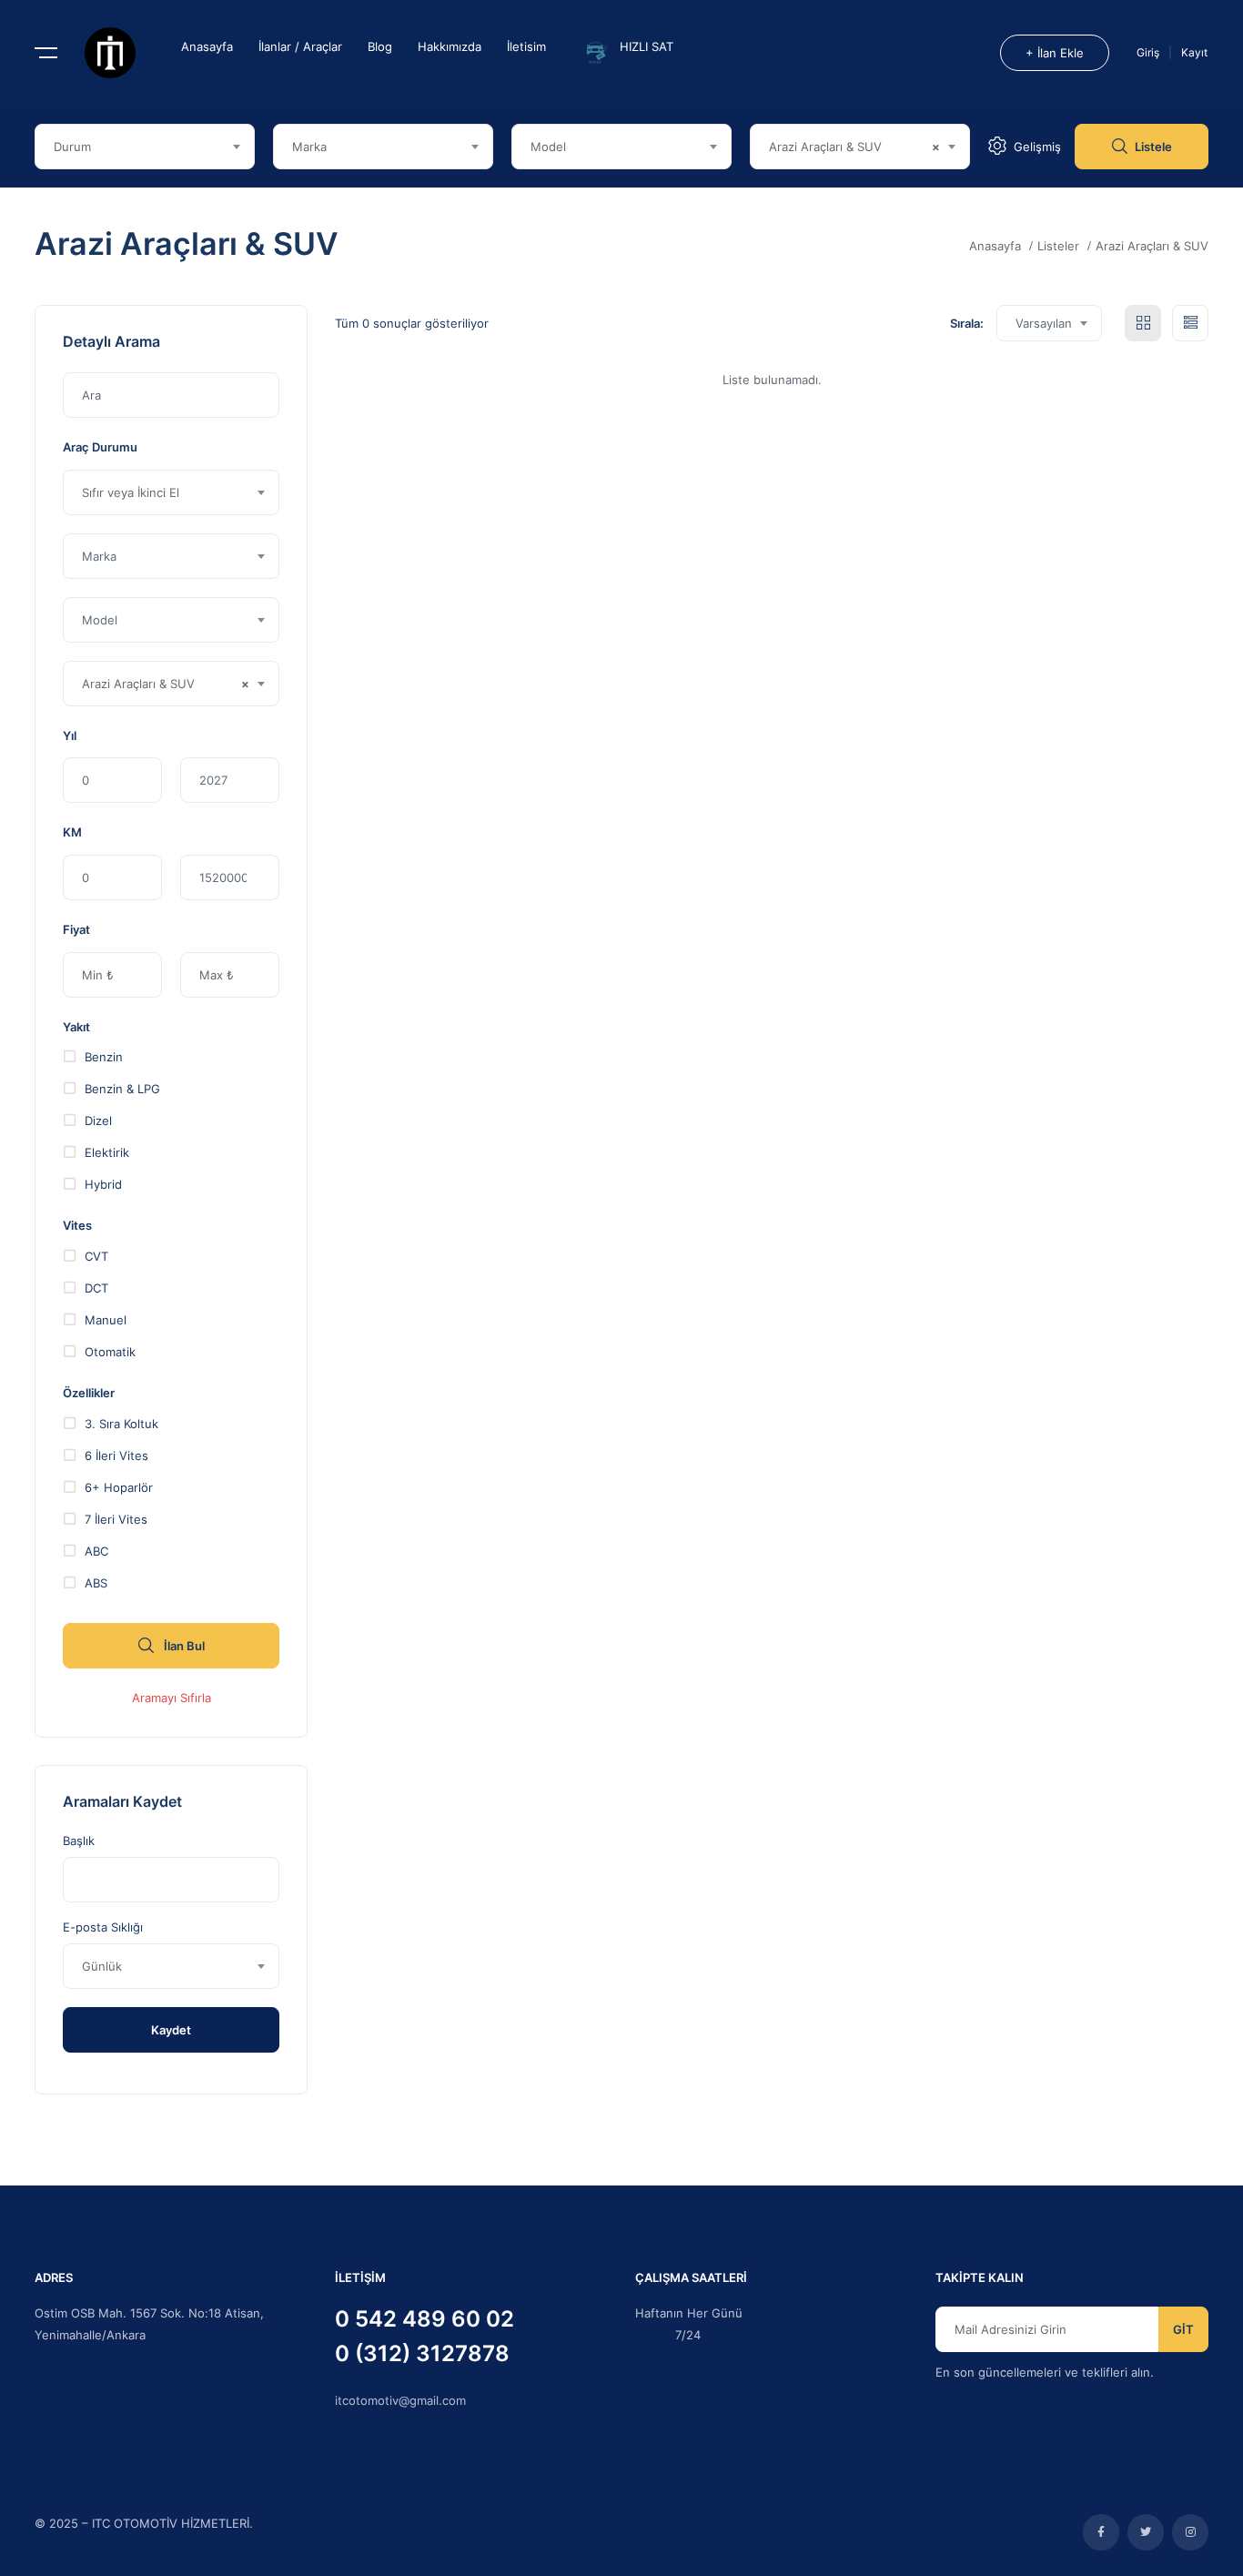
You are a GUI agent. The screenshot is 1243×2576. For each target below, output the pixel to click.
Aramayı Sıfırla (172, 1698)
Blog (380, 46)
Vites (77, 1225)
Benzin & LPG (122, 1088)
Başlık (79, 1841)
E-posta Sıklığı (103, 1927)
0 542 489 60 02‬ (424, 2319)
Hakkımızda (450, 46)
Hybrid (103, 1184)
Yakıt (76, 1027)
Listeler (1058, 246)
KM (72, 832)
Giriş (1149, 52)
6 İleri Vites (116, 1455)
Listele (1153, 147)
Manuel (106, 1319)
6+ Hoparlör (119, 1487)
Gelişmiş (1037, 147)
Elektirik (107, 1152)
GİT (1183, 2329)
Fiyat (76, 929)
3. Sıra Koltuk (121, 1423)
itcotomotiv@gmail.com (400, 2400)
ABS (96, 1582)
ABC (96, 1551)
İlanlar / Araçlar (300, 46)
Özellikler (89, 1393)
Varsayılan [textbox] (1044, 323)
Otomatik (110, 1351)
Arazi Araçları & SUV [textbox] (854, 147)
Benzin (104, 1056)
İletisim (526, 46)
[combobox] (145, 147)
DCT (96, 1288)
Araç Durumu (100, 447)
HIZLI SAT (647, 46)
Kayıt (1194, 52)
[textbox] (145, 147)
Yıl (70, 735)
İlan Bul (183, 1646)
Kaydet (171, 2030)
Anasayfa (207, 46)
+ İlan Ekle (1055, 53)
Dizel (98, 1120)
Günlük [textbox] (102, 1966)
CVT (96, 1256)
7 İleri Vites (116, 1519)
